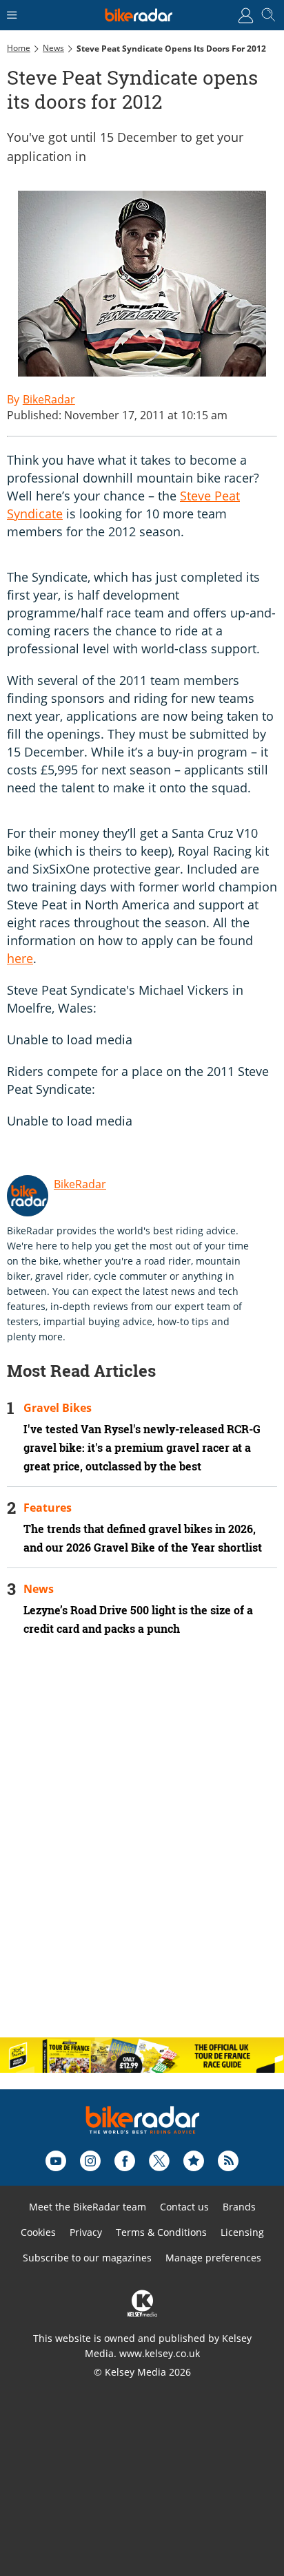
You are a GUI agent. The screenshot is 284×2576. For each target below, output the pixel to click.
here (20, 958)
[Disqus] (142, 1848)
